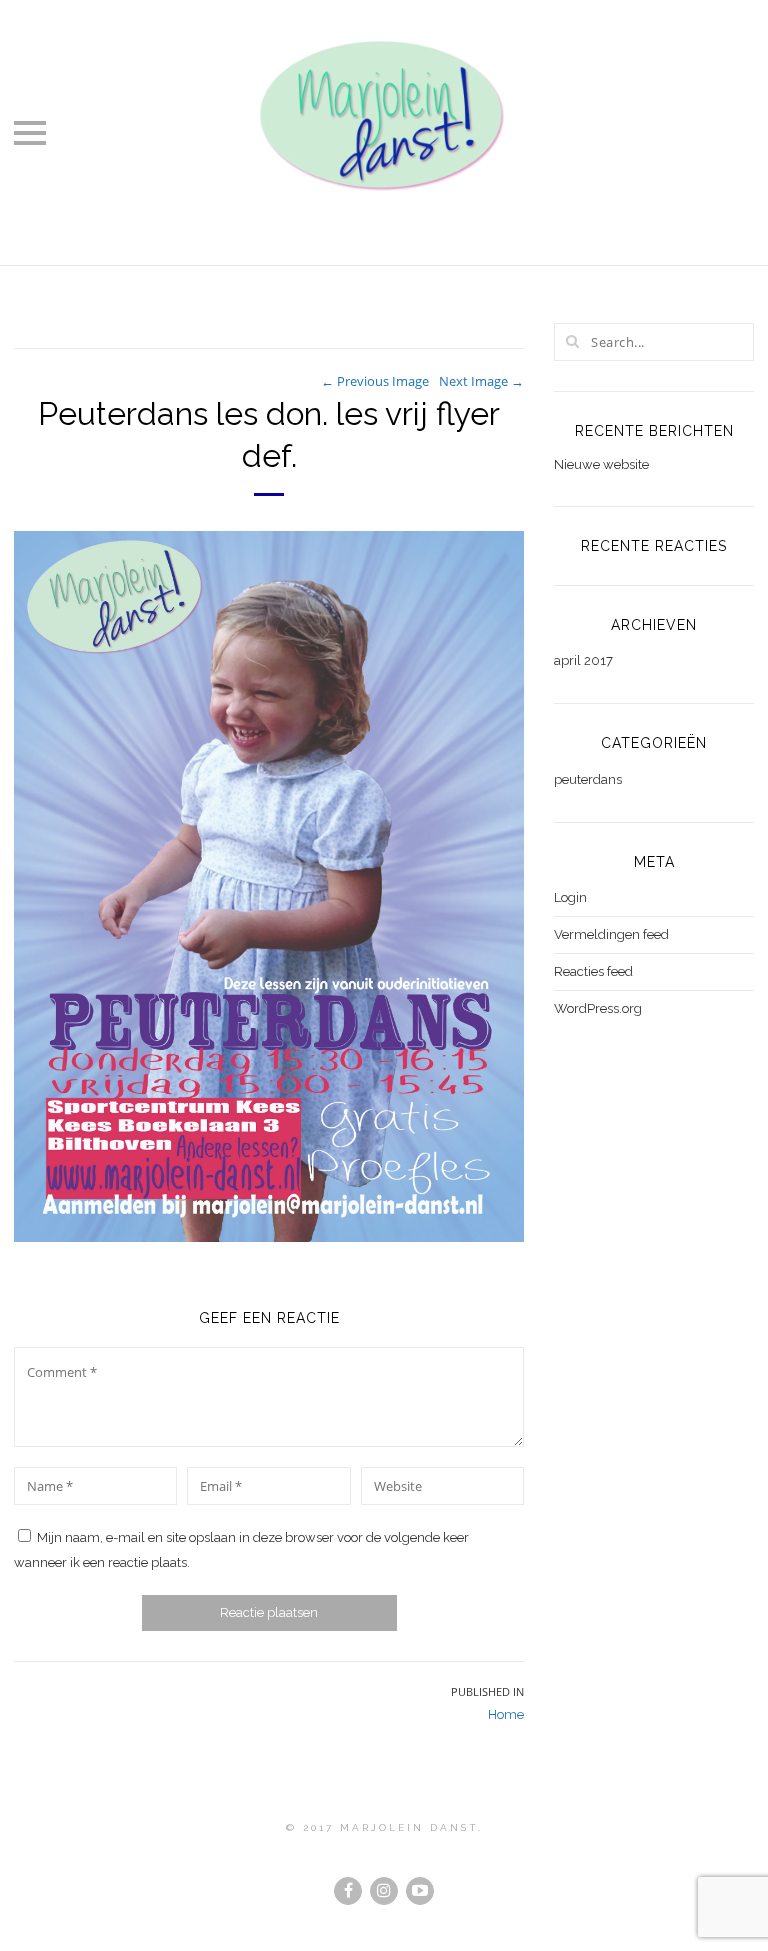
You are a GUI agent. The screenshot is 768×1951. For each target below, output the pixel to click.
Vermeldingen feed (611, 934)
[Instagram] (384, 1891)
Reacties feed (593, 971)
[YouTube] (420, 1891)
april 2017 (583, 660)
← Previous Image (375, 381)
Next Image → (481, 381)
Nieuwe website (601, 464)
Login (570, 897)
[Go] (572, 341)
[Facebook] (348, 1891)
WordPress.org (598, 1008)
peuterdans (588, 779)
